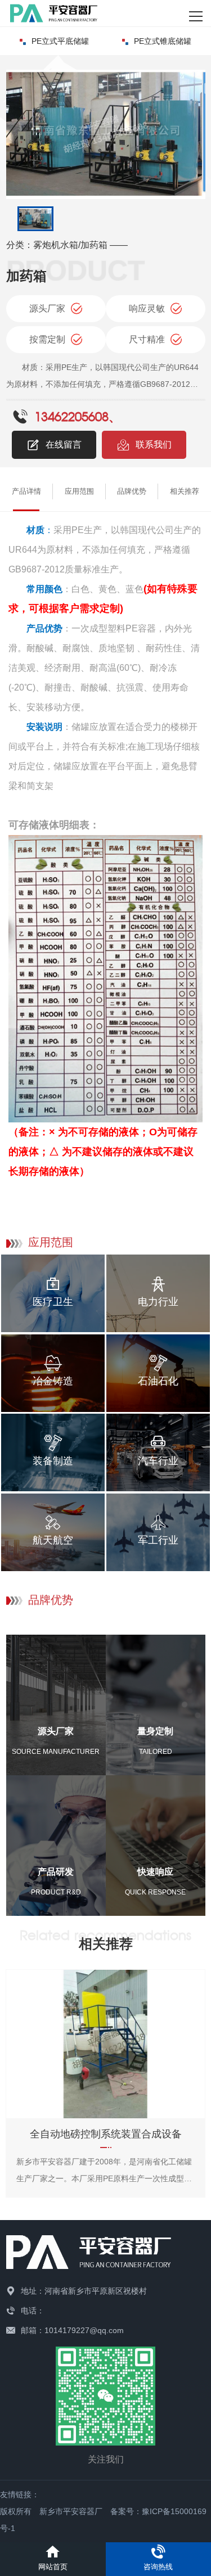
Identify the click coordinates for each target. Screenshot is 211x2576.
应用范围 (79, 491)
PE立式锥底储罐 (163, 41)
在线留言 (64, 445)
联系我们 (154, 445)
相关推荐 (185, 491)
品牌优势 (132, 491)
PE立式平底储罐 (60, 41)
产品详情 (26, 491)
